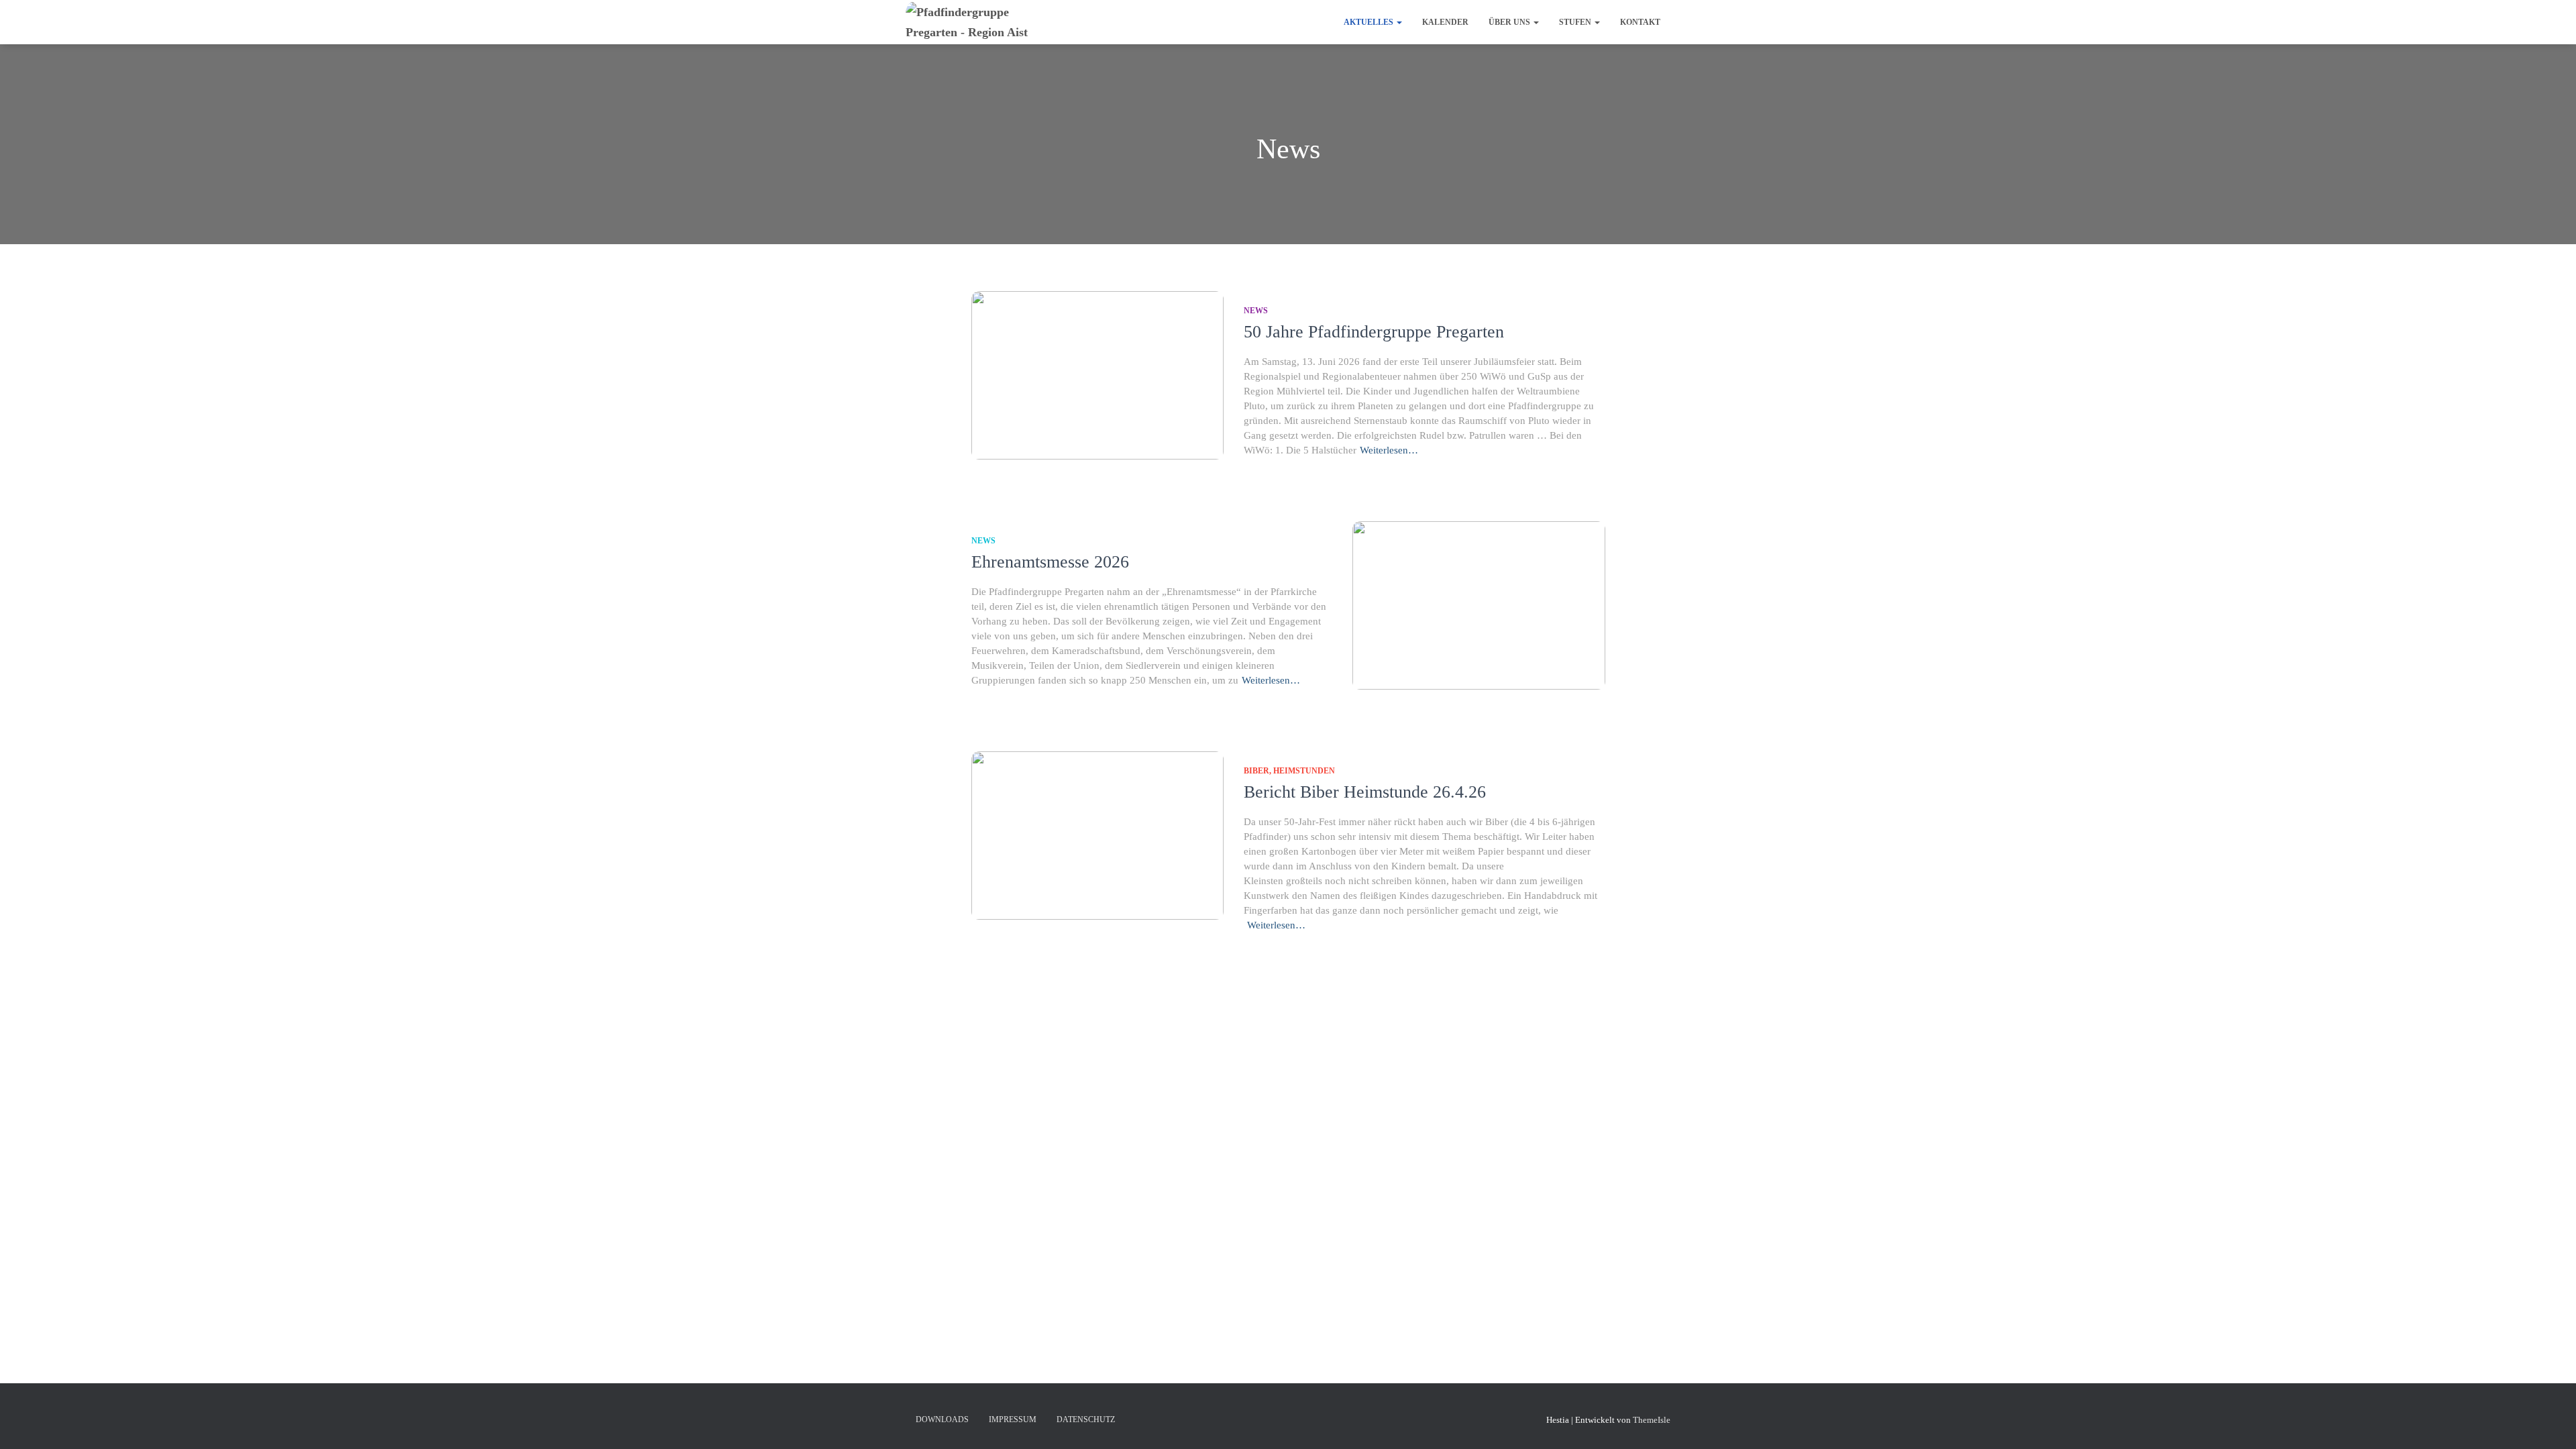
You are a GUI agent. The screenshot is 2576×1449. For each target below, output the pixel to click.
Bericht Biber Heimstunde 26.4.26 (1365, 792)
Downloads (942, 1419)
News (1256, 311)
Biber (1256, 771)
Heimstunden (1304, 771)
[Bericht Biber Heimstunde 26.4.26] (1097, 836)
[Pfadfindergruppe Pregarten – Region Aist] (984, 22)
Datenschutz (1086, 1419)
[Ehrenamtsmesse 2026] (1479, 605)
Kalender (1445, 22)
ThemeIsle (1652, 1420)
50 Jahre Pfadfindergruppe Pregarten (1374, 332)
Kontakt (1640, 22)
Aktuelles (1370, 22)
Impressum (1013, 1419)
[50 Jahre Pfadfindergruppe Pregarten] (1097, 375)
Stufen (1576, 22)
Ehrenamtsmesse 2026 (1050, 562)
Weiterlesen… (1389, 450)
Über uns (1510, 22)
